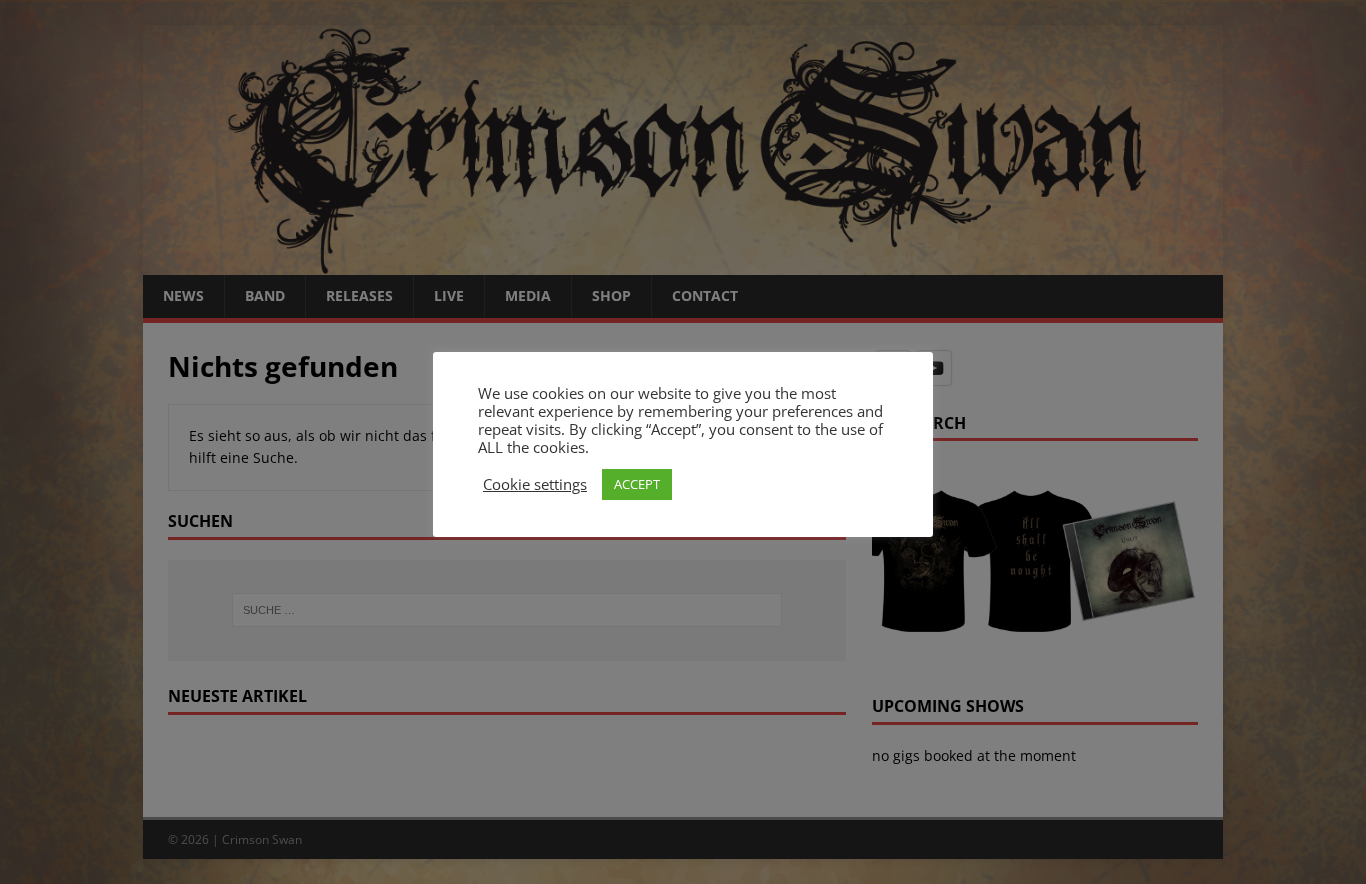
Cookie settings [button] (535, 484)
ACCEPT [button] (637, 484)
